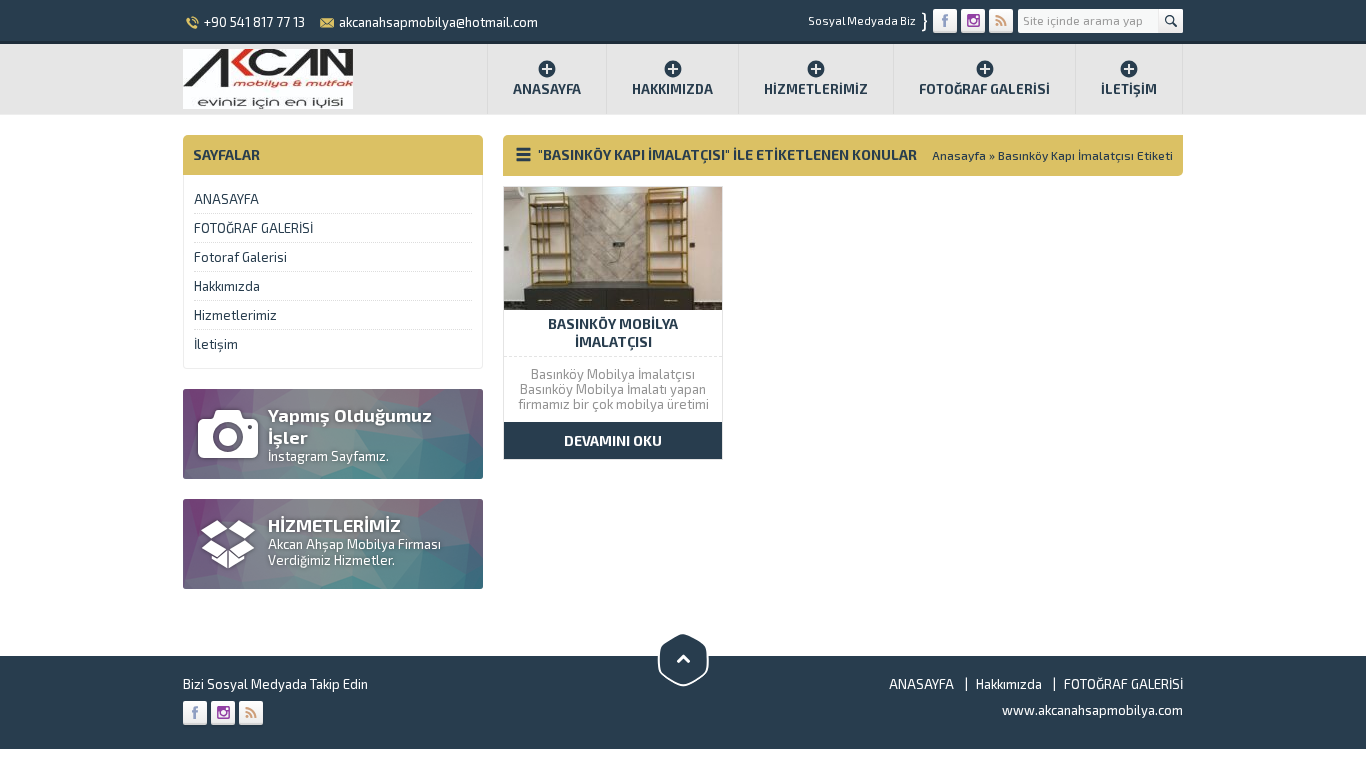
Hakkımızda (672, 89)
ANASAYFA (226, 199)
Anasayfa (547, 89)
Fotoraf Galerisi (240, 257)
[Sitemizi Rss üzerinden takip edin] (1001, 21)
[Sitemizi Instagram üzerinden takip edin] (973, 21)
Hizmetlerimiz (816, 89)
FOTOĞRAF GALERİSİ (984, 89)
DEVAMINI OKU (613, 440)
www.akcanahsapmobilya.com (1092, 710)
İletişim (1129, 89)
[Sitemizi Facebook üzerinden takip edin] (945, 21)
